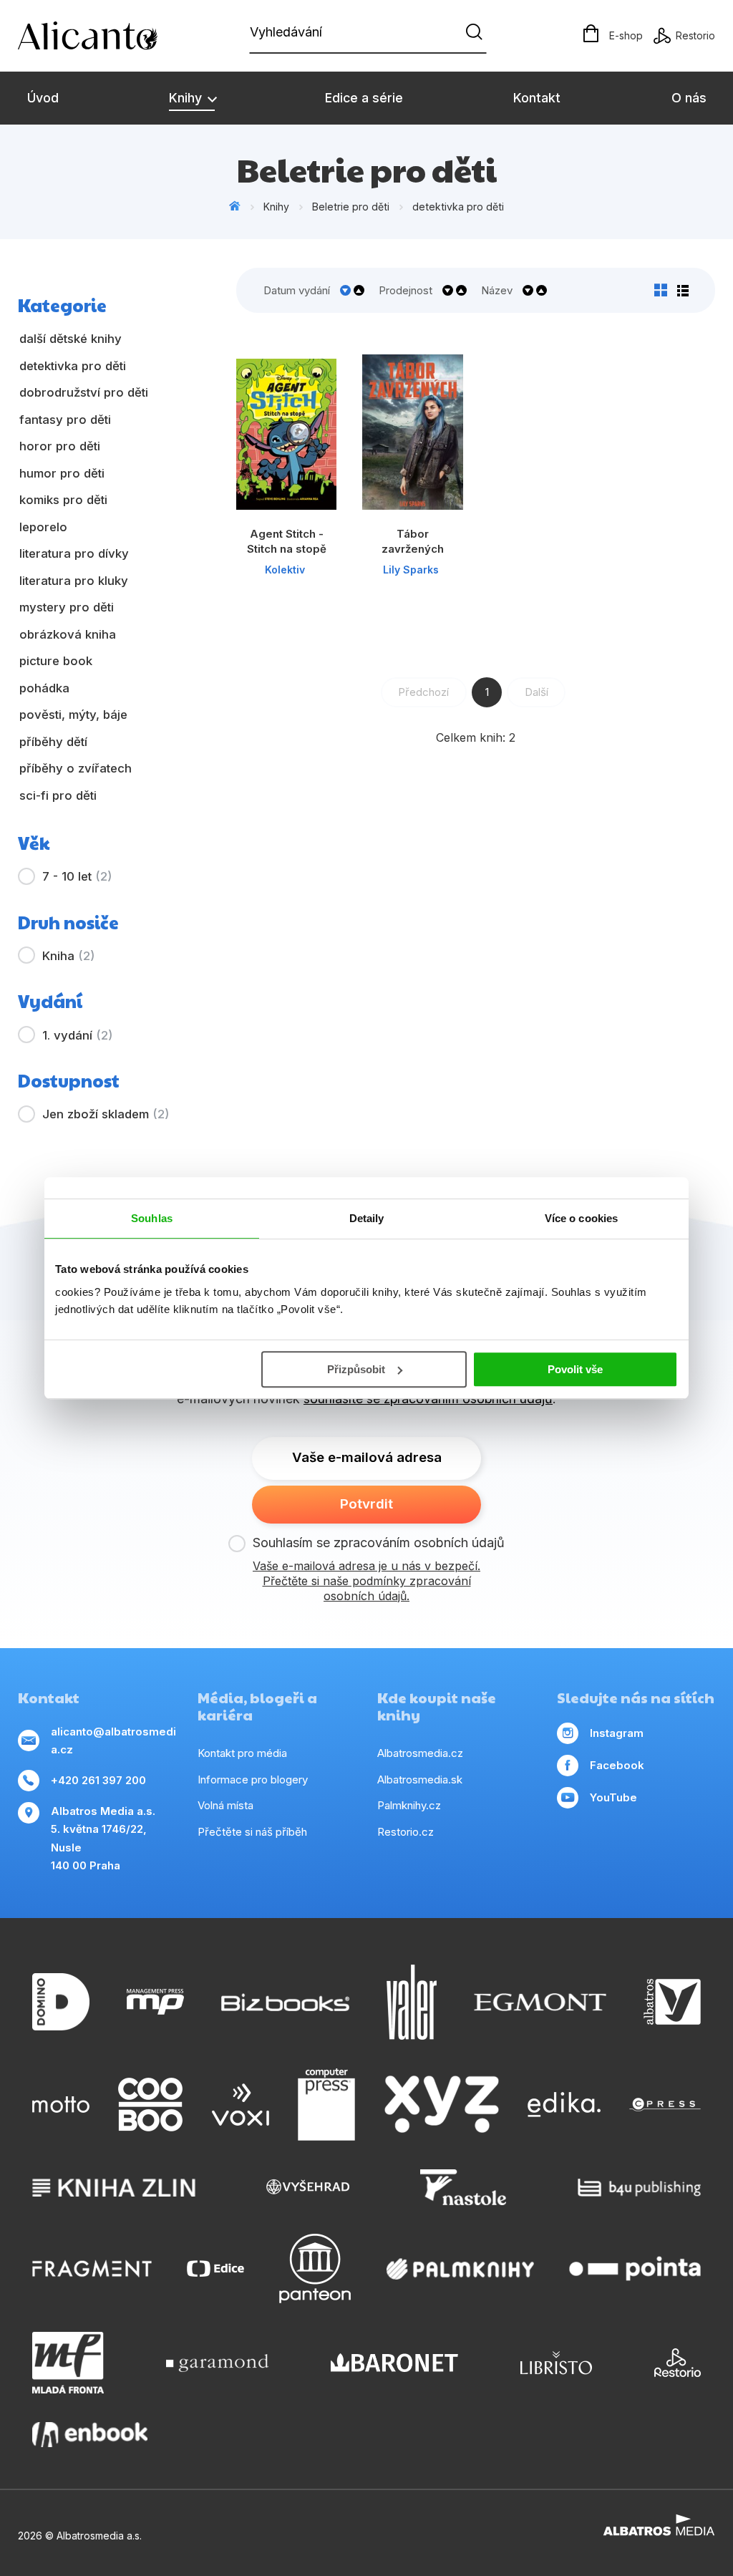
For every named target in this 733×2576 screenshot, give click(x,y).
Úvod (43, 98)
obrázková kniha (68, 634)
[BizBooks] (285, 2002)
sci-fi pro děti (58, 795)
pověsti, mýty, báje (73, 715)
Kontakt (537, 98)
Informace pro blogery (253, 1780)
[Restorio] (678, 2363)
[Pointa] (635, 2268)
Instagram (617, 1733)
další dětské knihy (71, 339)
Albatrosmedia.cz (420, 1753)
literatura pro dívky (74, 553)
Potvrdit (366, 1504)
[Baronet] (394, 2363)
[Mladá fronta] (68, 2363)
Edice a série (364, 98)
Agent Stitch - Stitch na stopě (287, 541)
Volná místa (225, 1805)
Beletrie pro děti (351, 207)
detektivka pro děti (458, 207)
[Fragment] (92, 2268)
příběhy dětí (53, 742)
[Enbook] (90, 2435)
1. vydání (77, 1035)
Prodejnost (406, 290)
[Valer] (412, 2002)
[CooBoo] (150, 2105)
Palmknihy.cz (409, 1805)
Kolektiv (285, 570)
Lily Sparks (411, 570)
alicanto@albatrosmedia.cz (113, 1741)
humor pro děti (62, 473)
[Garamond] (217, 2363)
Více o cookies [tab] (581, 1218)
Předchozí (423, 692)
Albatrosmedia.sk (420, 1780)
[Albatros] (672, 2002)
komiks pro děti (63, 500)
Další (537, 692)
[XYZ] (442, 2105)
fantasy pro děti (65, 420)
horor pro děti (60, 446)
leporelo (43, 527)
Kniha (68, 956)
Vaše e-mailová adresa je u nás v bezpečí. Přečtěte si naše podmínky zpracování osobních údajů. (366, 1581)
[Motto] (61, 2105)
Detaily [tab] (367, 1218)
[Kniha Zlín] (114, 2187)
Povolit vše (575, 1369)
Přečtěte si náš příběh (252, 1832)
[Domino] (61, 2002)
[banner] (100, 36)
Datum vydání (297, 290)
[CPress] (665, 2105)
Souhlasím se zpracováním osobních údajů (379, 1543)
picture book (56, 661)
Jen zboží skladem (106, 1114)
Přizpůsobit (356, 1369)
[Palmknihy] (460, 2268)
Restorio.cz (406, 1832)
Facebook (617, 1765)
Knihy (187, 98)
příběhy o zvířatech (76, 768)
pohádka (44, 688)
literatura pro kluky (74, 581)
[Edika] (564, 2105)
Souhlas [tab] (152, 1218)
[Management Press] (155, 2002)
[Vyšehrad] (308, 2187)
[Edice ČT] (215, 2268)
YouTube (613, 1797)
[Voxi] (241, 2105)
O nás (689, 98)
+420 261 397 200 (98, 1780)
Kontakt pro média (242, 1753)
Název (497, 290)
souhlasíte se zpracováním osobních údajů (428, 1399)
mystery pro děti (67, 607)
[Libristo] (556, 2363)
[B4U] (640, 2187)
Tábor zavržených (413, 541)
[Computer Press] (326, 2105)
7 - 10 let (77, 876)
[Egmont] (540, 2002)
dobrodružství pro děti (84, 392)
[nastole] (463, 2187)
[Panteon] (315, 2268)
